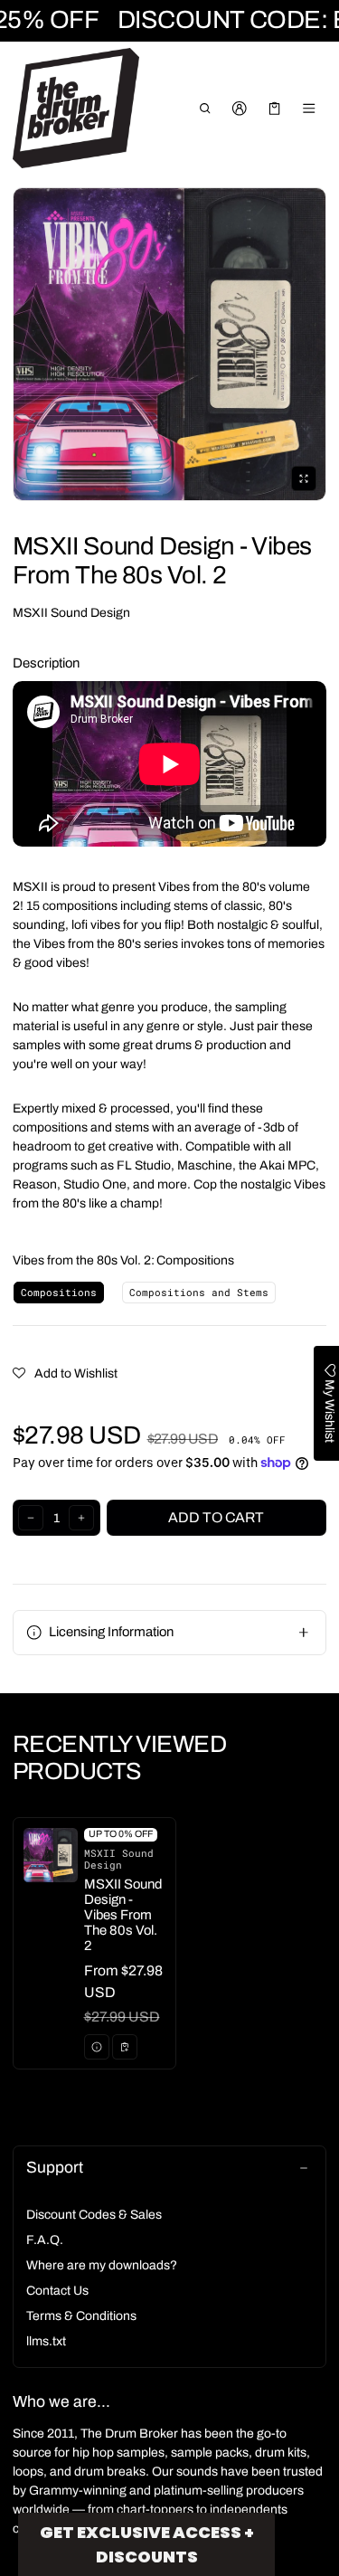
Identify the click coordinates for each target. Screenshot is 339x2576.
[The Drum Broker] (76, 109)
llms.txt (46, 2341)
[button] (205, 109)
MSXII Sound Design (71, 613)
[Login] (240, 109)
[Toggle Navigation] (310, 109)
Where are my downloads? (102, 2265)
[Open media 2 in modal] (169, 344)
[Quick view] (97, 2047)
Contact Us (57, 2291)
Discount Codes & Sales (94, 2215)
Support (55, 2168)
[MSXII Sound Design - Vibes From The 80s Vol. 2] (94, 1943)
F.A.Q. (45, 2240)
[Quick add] (125, 2047)
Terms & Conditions (81, 2316)
